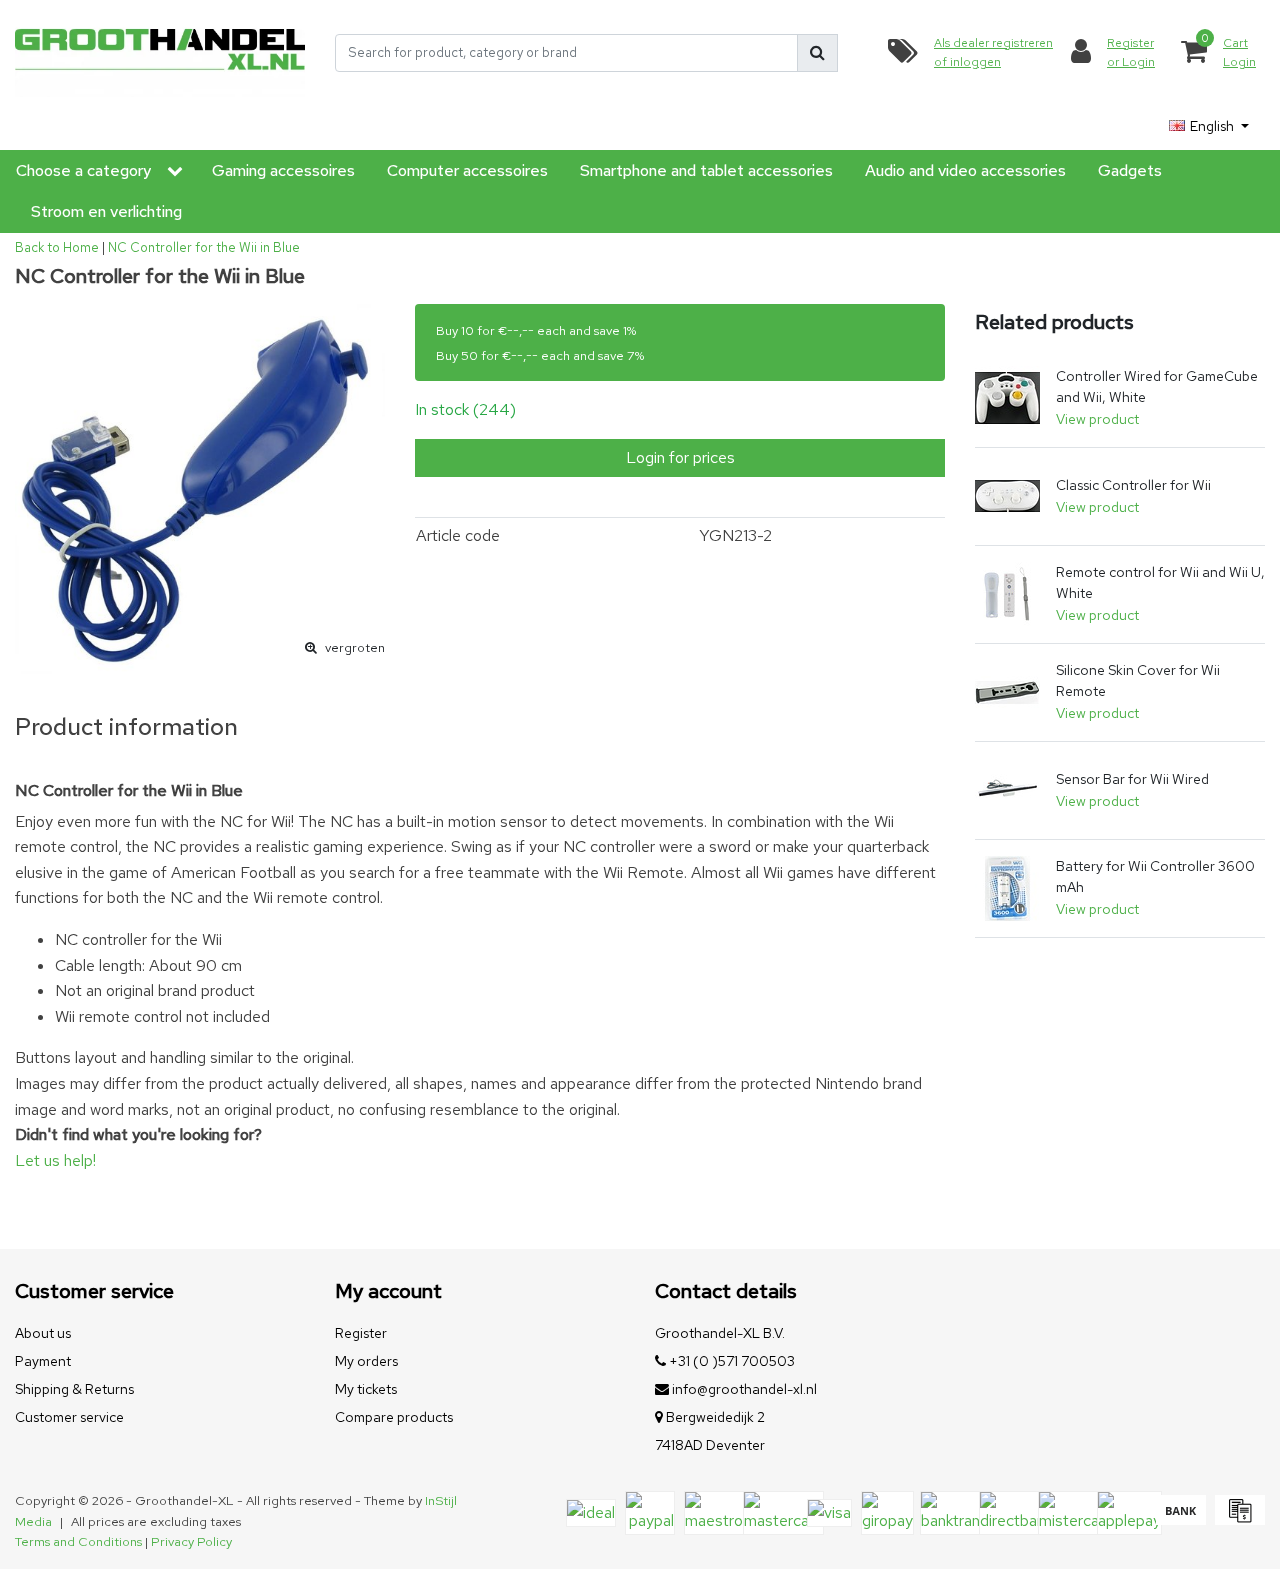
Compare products (394, 1417)
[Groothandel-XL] (160, 52)
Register (361, 1333)
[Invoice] (1237, 1519)
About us (43, 1333)
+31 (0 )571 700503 (730, 1361)
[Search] (817, 53)
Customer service (69, 1417)
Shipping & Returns (74, 1389)
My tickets (366, 1389)
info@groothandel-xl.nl (744, 1389)
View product (1097, 419)
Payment (43, 1361)
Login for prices (680, 457)
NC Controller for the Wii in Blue (204, 247)
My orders (366, 1361)
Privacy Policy (191, 1541)
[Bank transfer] (1180, 1519)
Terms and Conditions (78, 1541)
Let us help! (55, 1160)
